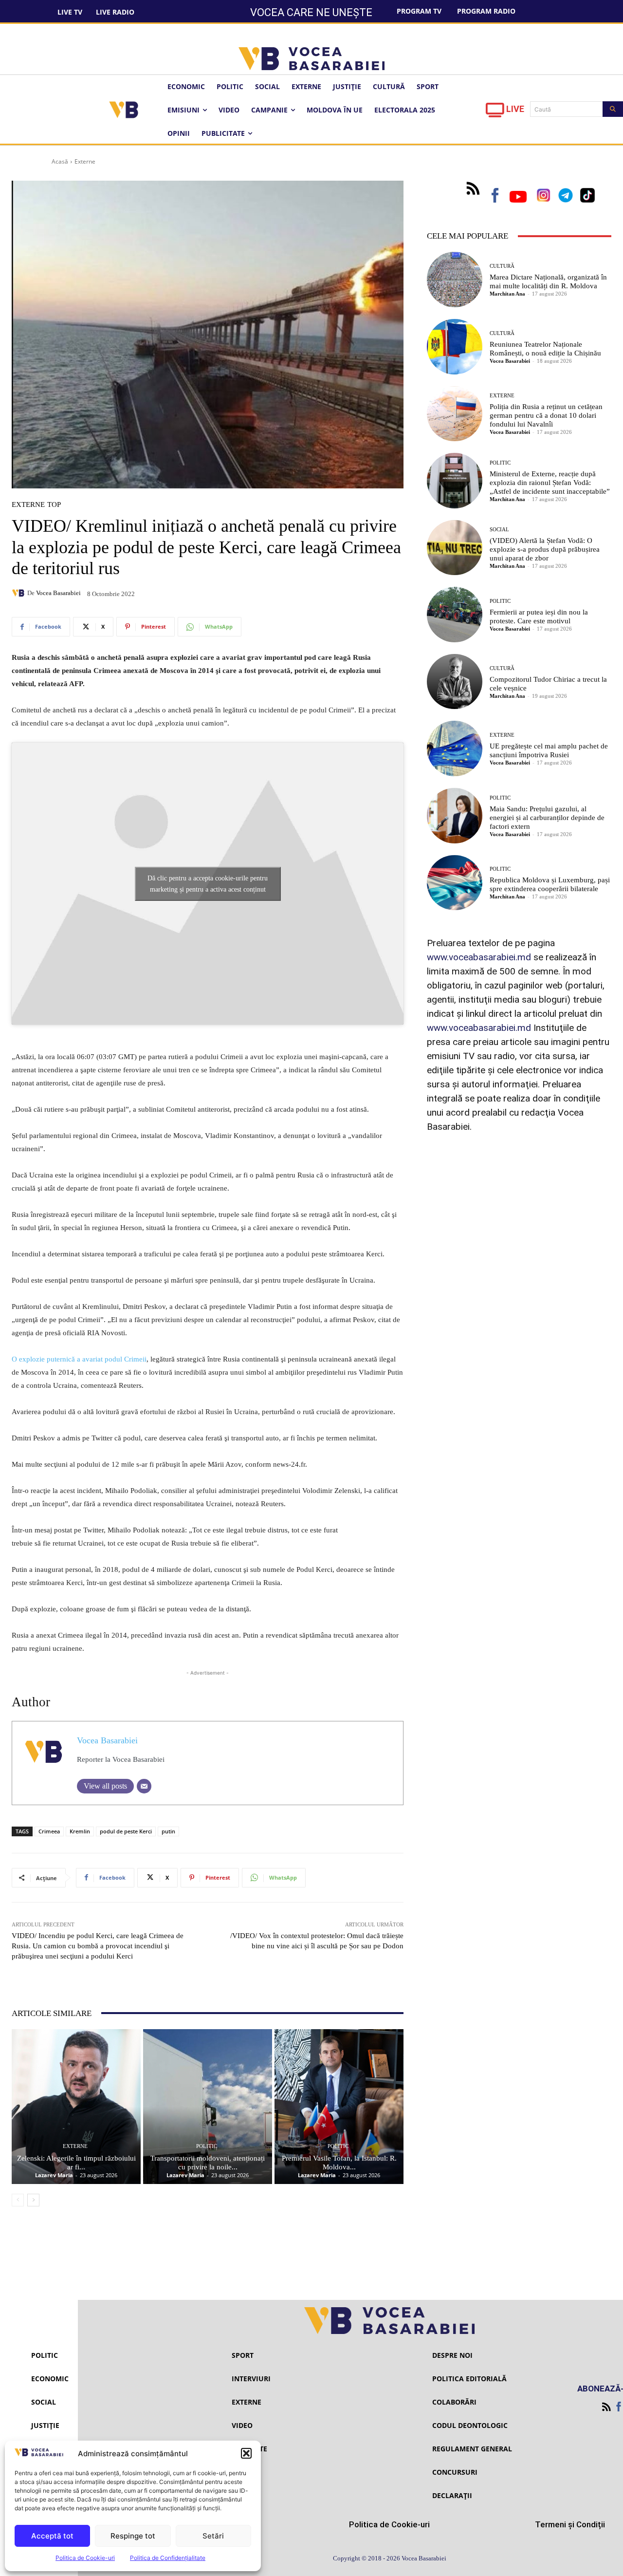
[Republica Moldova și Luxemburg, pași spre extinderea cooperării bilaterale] (455, 883)
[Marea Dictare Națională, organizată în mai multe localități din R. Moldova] (455, 280)
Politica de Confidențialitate (168, 2558)
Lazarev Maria (54, 2175)
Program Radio (486, 11)
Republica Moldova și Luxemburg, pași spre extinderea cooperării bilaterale (550, 884)
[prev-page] (18, 2200)
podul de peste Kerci (126, 1831)
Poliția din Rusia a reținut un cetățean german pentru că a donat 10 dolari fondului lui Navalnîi (546, 415)
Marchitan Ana (507, 294)
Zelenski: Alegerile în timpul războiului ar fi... (76, 2163)
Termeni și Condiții (570, 2524)
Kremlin (80, 1831)
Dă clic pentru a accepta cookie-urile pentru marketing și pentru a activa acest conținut (208, 884)
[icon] (495, 113)
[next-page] (33, 2200)
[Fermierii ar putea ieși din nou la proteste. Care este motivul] (455, 615)
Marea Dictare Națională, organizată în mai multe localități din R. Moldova (548, 281)
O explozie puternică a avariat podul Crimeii (79, 1359)
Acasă (60, 161)
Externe (85, 161)
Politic (207, 2146)
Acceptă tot (52, 2536)
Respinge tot (133, 2536)
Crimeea (49, 1831)
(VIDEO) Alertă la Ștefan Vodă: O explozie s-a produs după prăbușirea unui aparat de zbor (545, 549)
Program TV (419, 11)
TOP (54, 505)
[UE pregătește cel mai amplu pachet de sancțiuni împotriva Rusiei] (455, 748)
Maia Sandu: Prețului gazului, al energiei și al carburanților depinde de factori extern (547, 818)
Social (499, 530)
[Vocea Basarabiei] (19, 593)
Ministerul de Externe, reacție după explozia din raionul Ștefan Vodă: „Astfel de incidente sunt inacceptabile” (550, 483)
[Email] (144, 1786)
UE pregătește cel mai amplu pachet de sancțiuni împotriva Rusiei (549, 750)
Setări (213, 2536)
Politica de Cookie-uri (85, 2558)
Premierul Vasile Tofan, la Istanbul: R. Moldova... (339, 2163)
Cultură (502, 266)
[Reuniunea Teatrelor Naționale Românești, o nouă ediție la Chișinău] (455, 347)
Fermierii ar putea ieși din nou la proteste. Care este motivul (539, 616)
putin (168, 1831)
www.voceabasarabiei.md (479, 957)
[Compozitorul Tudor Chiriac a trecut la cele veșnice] (455, 682)
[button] (246, 2453)
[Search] (613, 109)
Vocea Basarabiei (58, 593)
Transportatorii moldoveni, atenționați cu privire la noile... (208, 2163)
